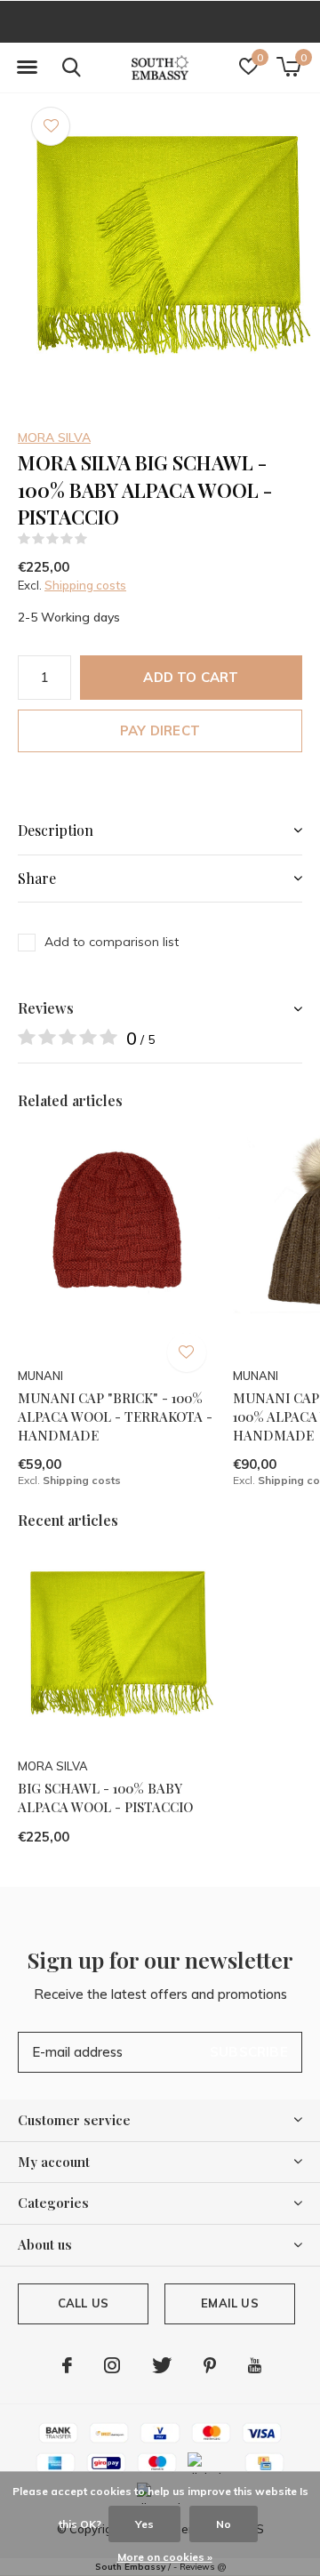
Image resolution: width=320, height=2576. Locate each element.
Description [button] (56, 830)
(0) (99, 539)
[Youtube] (255, 2365)
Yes (144, 2524)
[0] (288, 67)
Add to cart (191, 677)
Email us (229, 2303)
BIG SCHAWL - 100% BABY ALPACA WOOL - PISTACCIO (105, 1798)
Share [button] (37, 878)
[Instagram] (112, 2365)
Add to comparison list (112, 942)
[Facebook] (67, 2365)
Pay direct (160, 730)
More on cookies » (165, 2557)
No (224, 2524)
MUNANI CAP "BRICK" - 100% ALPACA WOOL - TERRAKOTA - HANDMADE (115, 1416)
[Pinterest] (210, 2365)
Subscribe (249, 2052)
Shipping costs (85, 585)
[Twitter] (162, 2365)
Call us (83, 2303)
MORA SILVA (54, 437)
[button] (27, 68)
